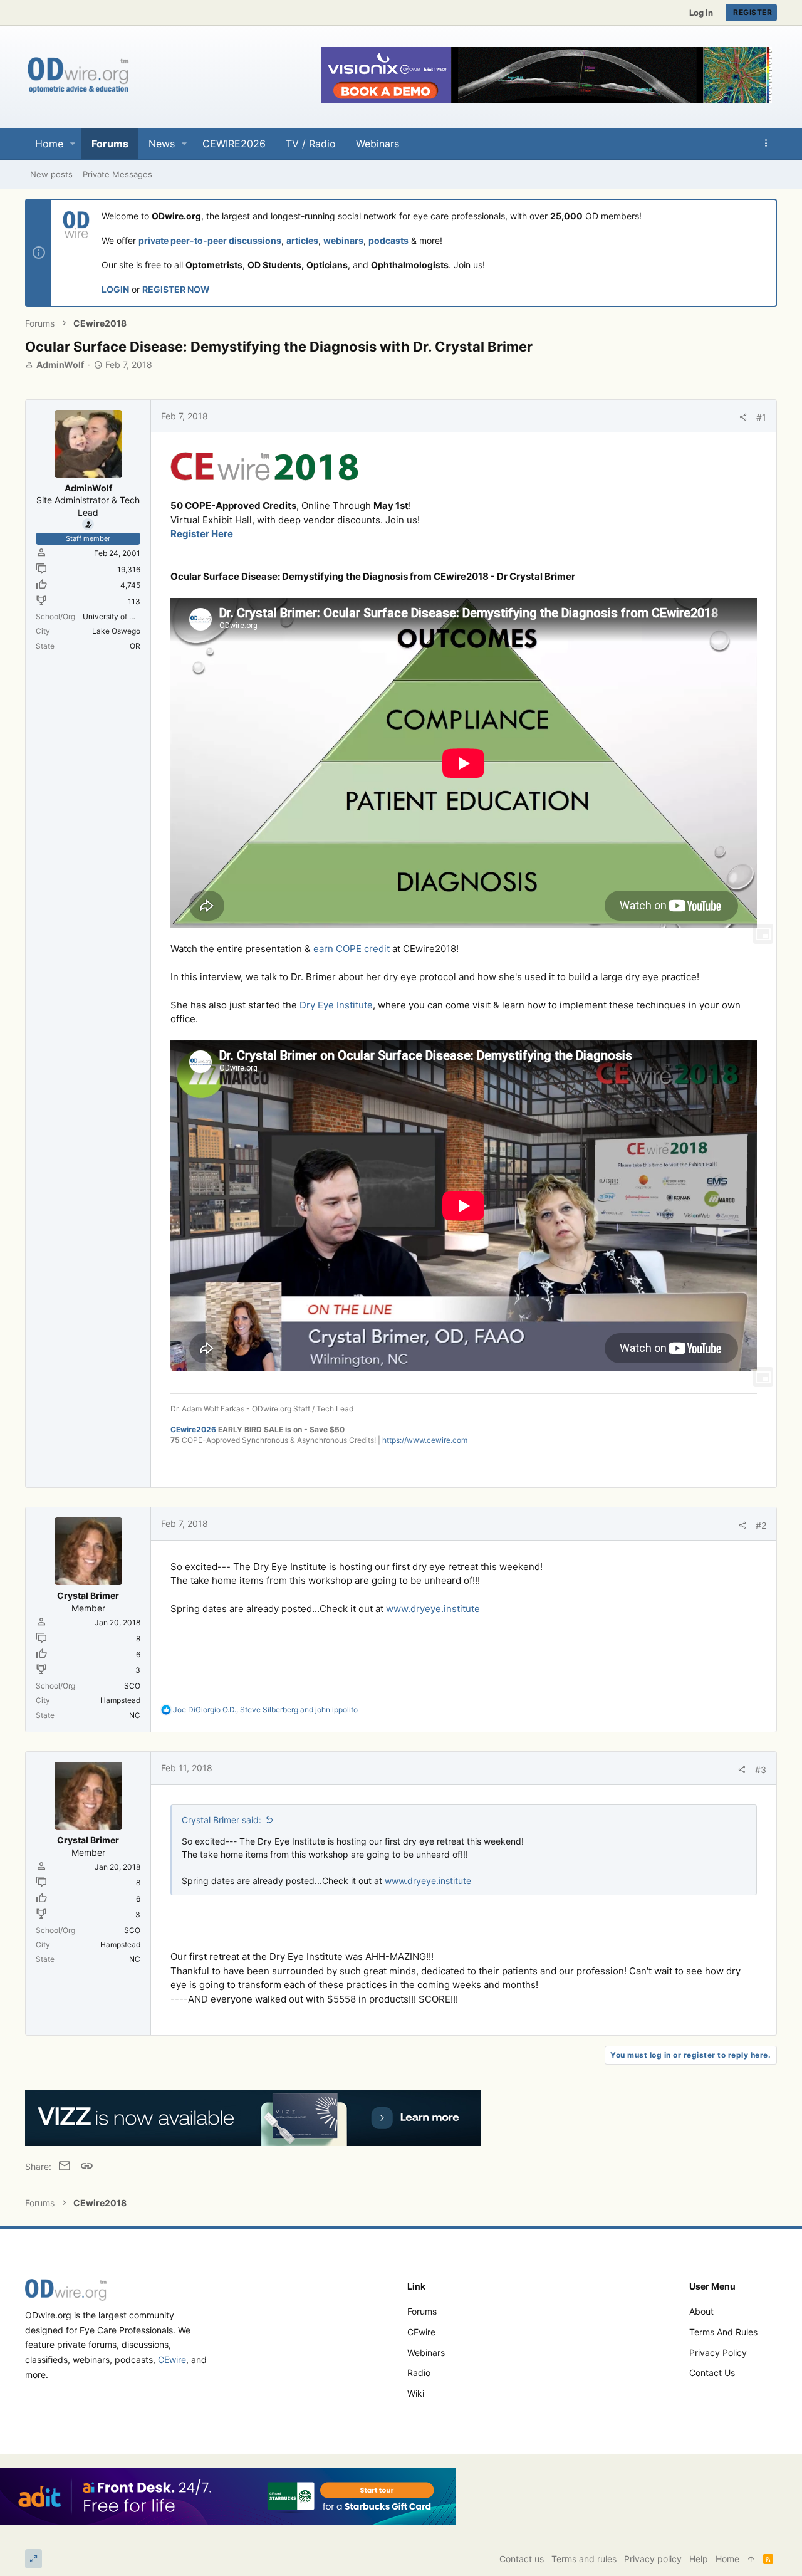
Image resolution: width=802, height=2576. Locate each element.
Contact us (712, 2373)
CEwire (172, 2359)
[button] (73, 144)
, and (265, 1709)
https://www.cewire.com (425, 1440)
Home (727, 2559)
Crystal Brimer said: (221, 1820)
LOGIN (115, 289)
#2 (761, 1525)
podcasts (388, 240)
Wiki (416, 2393)
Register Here (202, 534)
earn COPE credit (352, 949)
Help (699, 2559)
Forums (422, 2311)
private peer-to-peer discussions (210, 240)
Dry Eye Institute (336, 1005)
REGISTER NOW (176, 289)
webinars (343, 240)
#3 (761, 1770)
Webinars (426, 2353)
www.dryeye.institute (433, 1609)
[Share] (743, 417)
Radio (419, 2373)
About (701, 2311)
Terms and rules (723, 2332)
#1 (761, 417)
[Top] (751, 2559)
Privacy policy (718, 2353)
